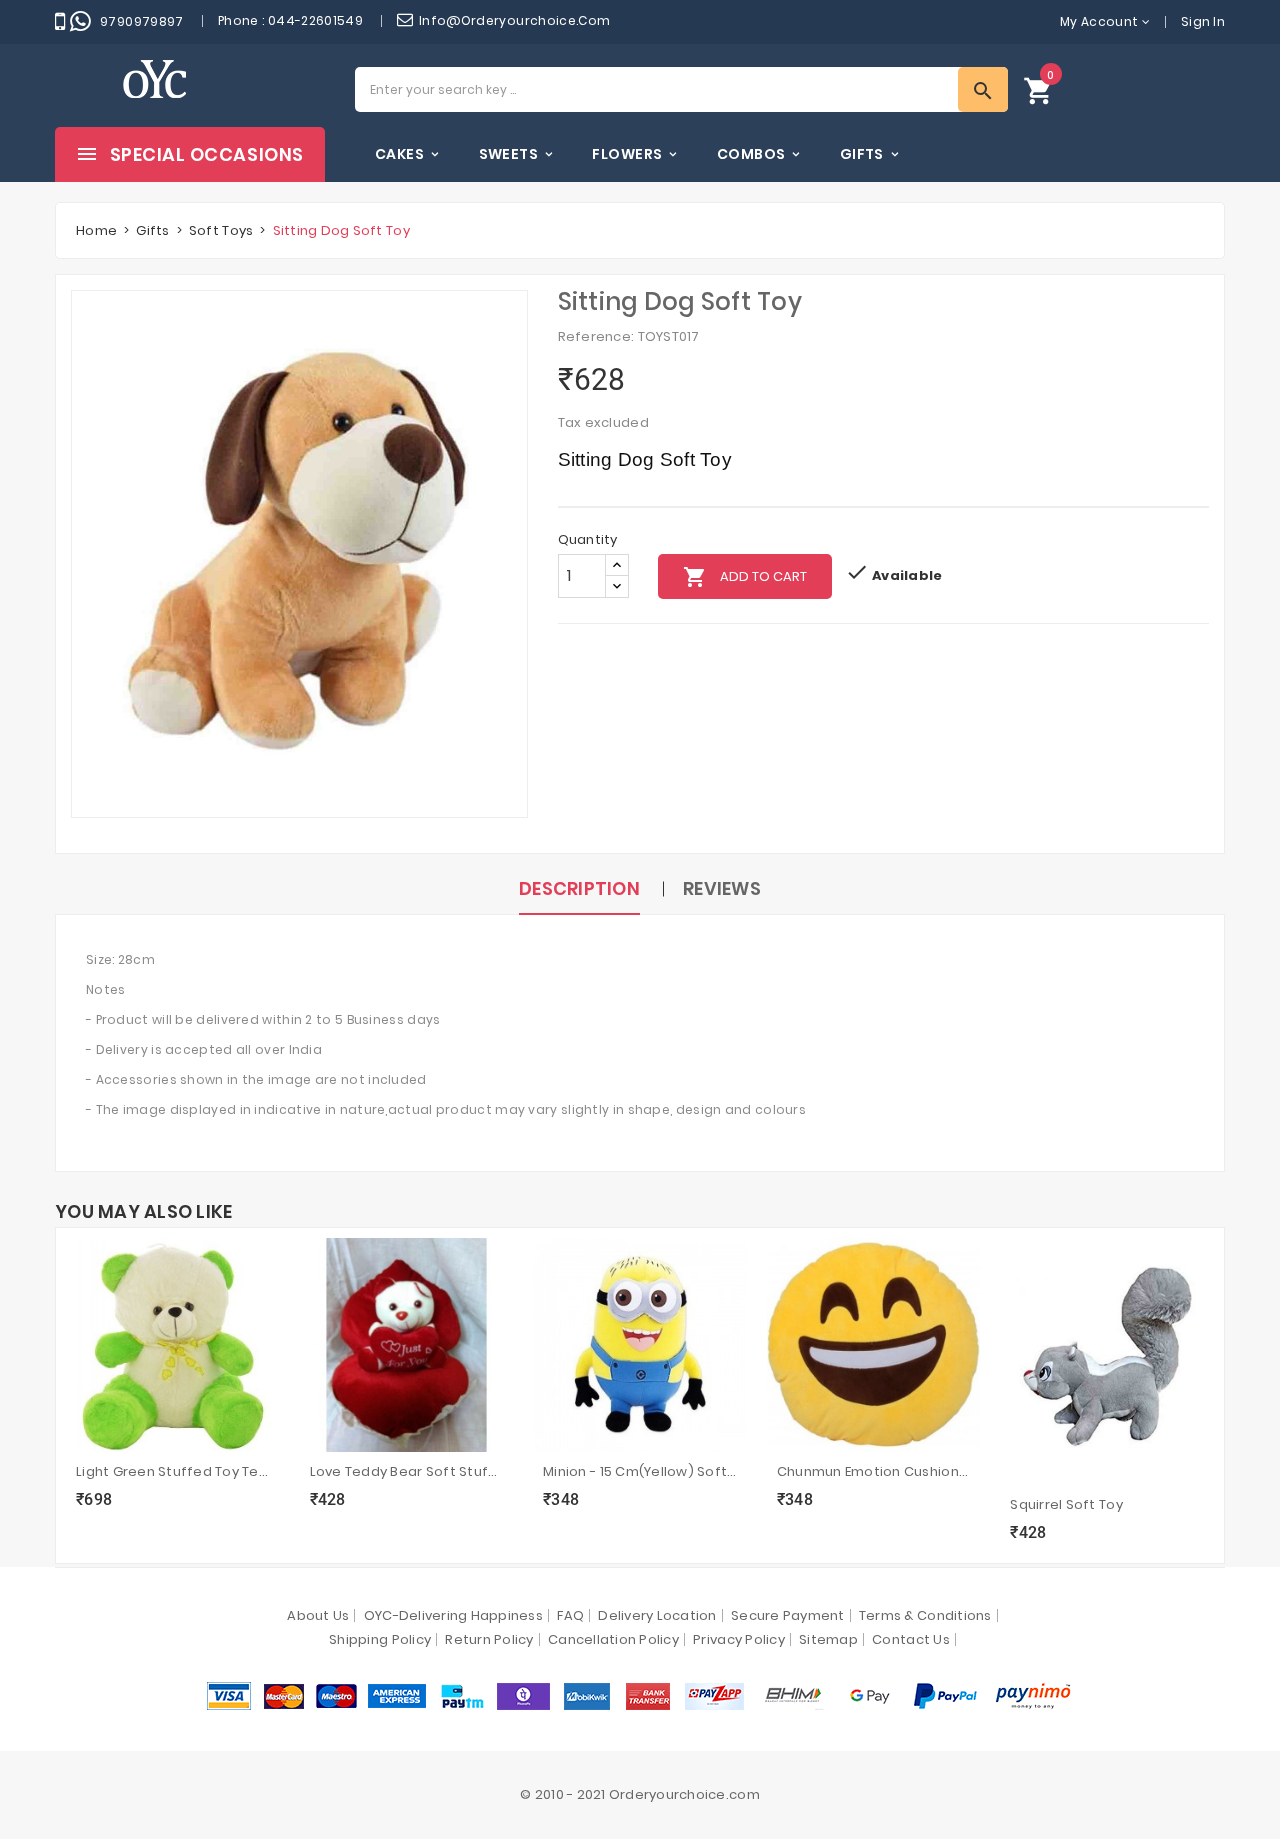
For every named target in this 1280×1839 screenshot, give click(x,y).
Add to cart (745, 577)
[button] (1039, 89)
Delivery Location (657, 1615)
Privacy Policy (739, 1639)
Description (579, 888)
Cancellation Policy (613, 1639)
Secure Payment (788, 1615)
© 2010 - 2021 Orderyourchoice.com (640, 1794)
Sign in (1203, 21)
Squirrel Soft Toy (1066, 1504)
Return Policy (489, 1639)
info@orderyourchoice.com (515, 20)
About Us (318, 1615)
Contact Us (911, 1639)
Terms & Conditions (925, 1615)
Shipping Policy (380, 1639)
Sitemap (828, 1639)
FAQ (570, 1615)
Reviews (722, 888)
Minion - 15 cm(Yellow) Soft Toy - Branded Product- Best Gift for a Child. (640, 1471)
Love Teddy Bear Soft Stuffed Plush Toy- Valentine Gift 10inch (407, 1471)
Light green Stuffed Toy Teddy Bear (173, 1471)
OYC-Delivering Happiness (453, 1615)
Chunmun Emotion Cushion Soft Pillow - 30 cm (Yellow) (874, 1471)
